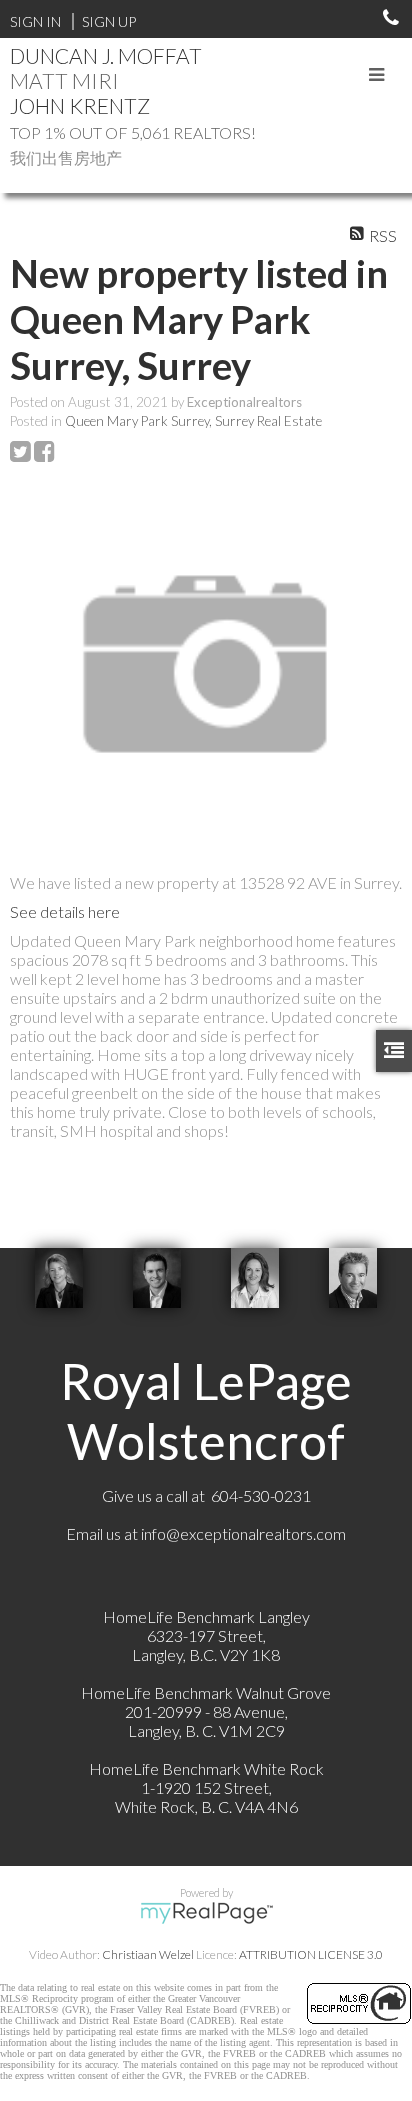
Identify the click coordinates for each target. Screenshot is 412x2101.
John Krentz (80, 105)
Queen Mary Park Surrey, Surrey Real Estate (193, 421)
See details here (65, 911)
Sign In (35, 21)
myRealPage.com (206, 1913)
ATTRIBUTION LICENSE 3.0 (311, 1954)
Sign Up (109, 21)
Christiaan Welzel (148, 1954)
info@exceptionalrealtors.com (243, 1533)
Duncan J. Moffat (106, 55)
